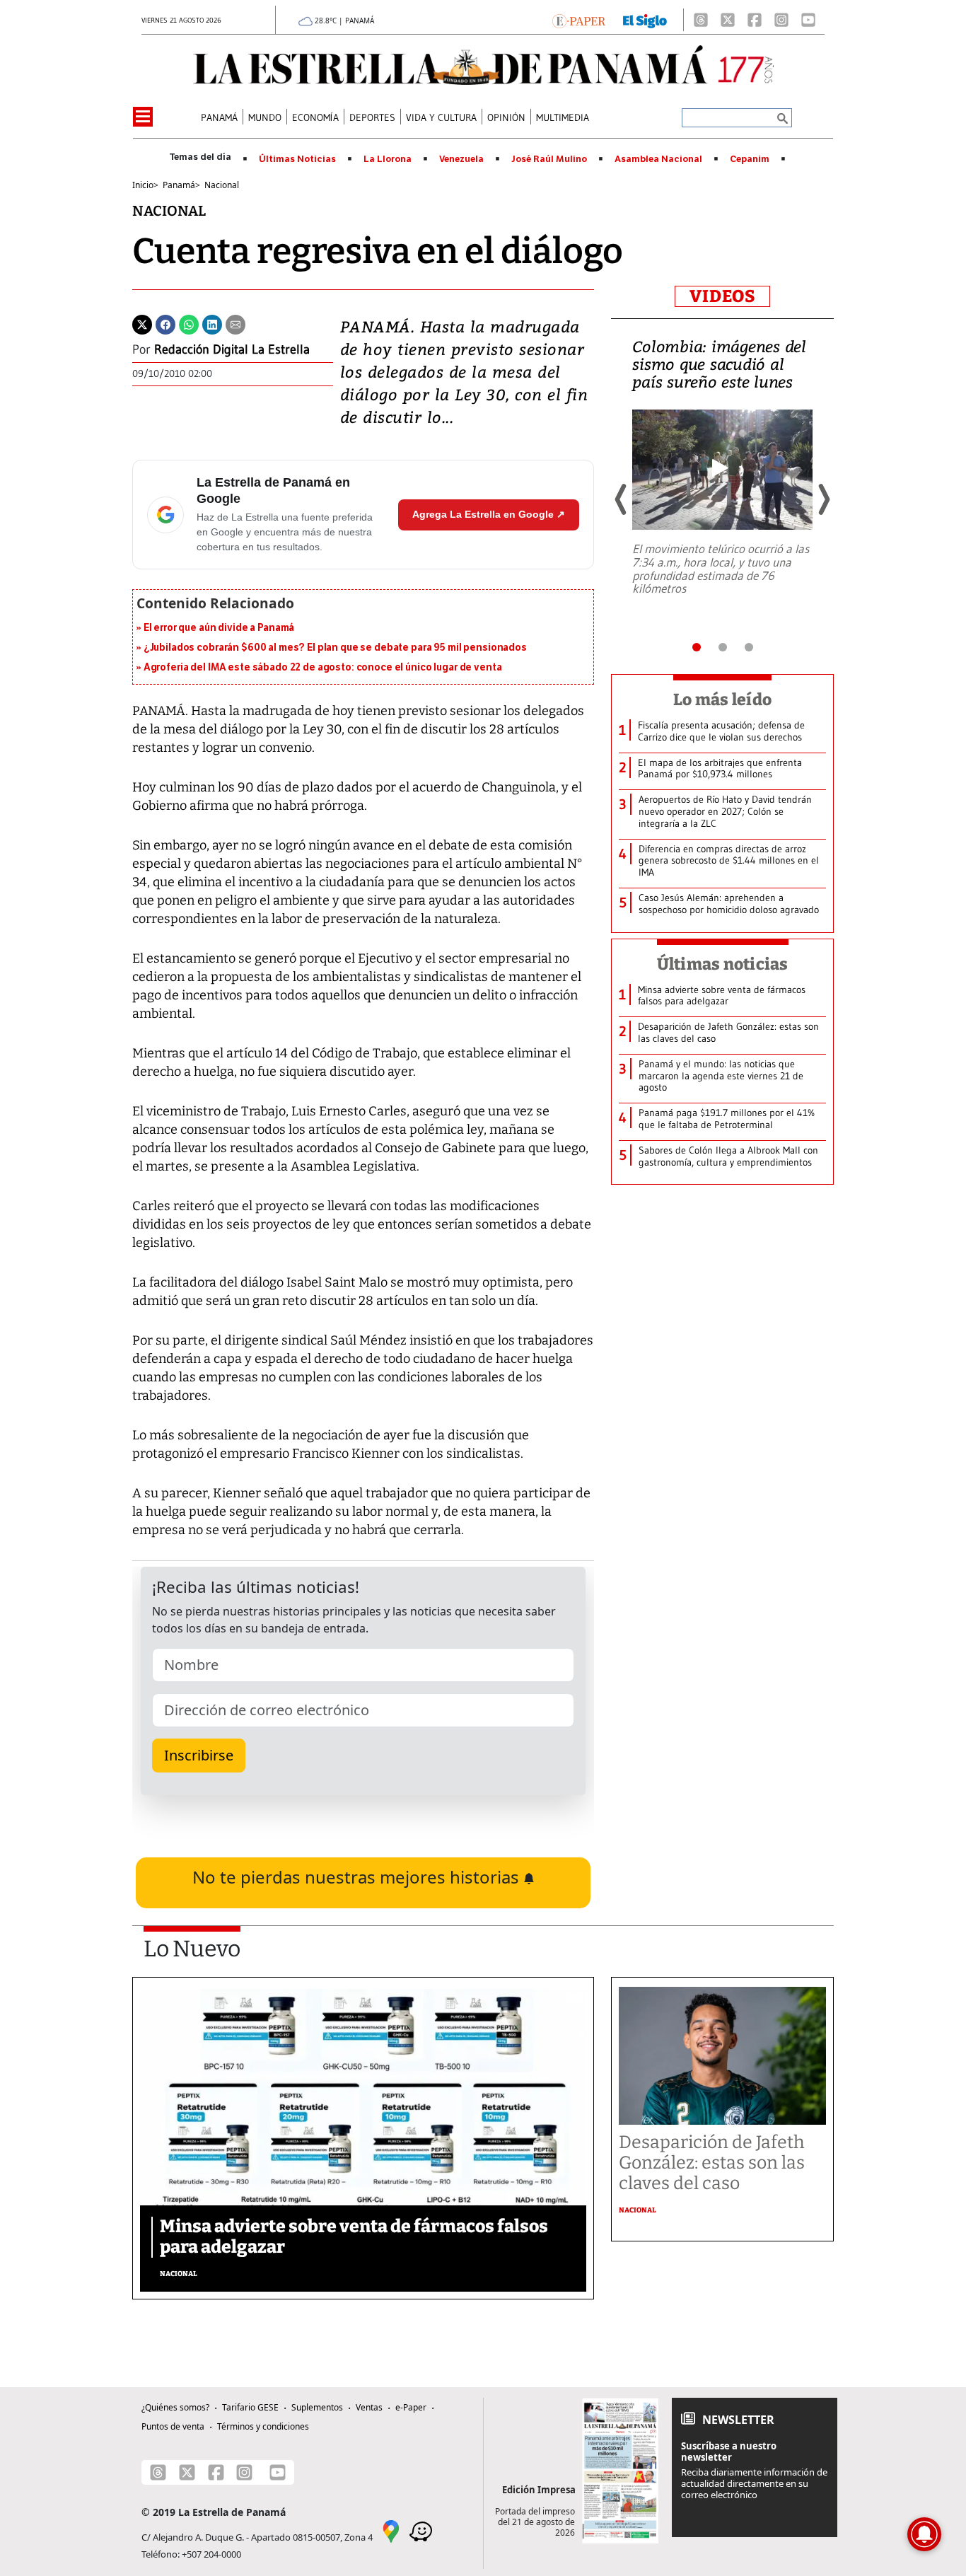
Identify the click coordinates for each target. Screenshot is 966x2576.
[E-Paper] (579, 20)
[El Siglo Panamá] (645, 20)
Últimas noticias (723, 964)
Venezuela (461, 159)
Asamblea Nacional (658, 159)
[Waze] (421, 2530)
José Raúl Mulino (549, 159)
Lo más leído (722, 700)
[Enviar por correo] (235, 323)
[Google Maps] (391, 2530)
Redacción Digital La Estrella (232, 349)
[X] (728, 20)
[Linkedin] (212, 323)
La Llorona (388, 159)
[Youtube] (808, 20)
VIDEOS (722, 296)
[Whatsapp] (189, 323)
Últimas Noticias (297, 159)
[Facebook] (755, 20)
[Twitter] (142, 323)
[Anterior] (622, 499)
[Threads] (701, 20)
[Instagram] (781, 20)
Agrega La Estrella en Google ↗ (489, 514)
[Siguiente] (823, 499)
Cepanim (750, 159)
